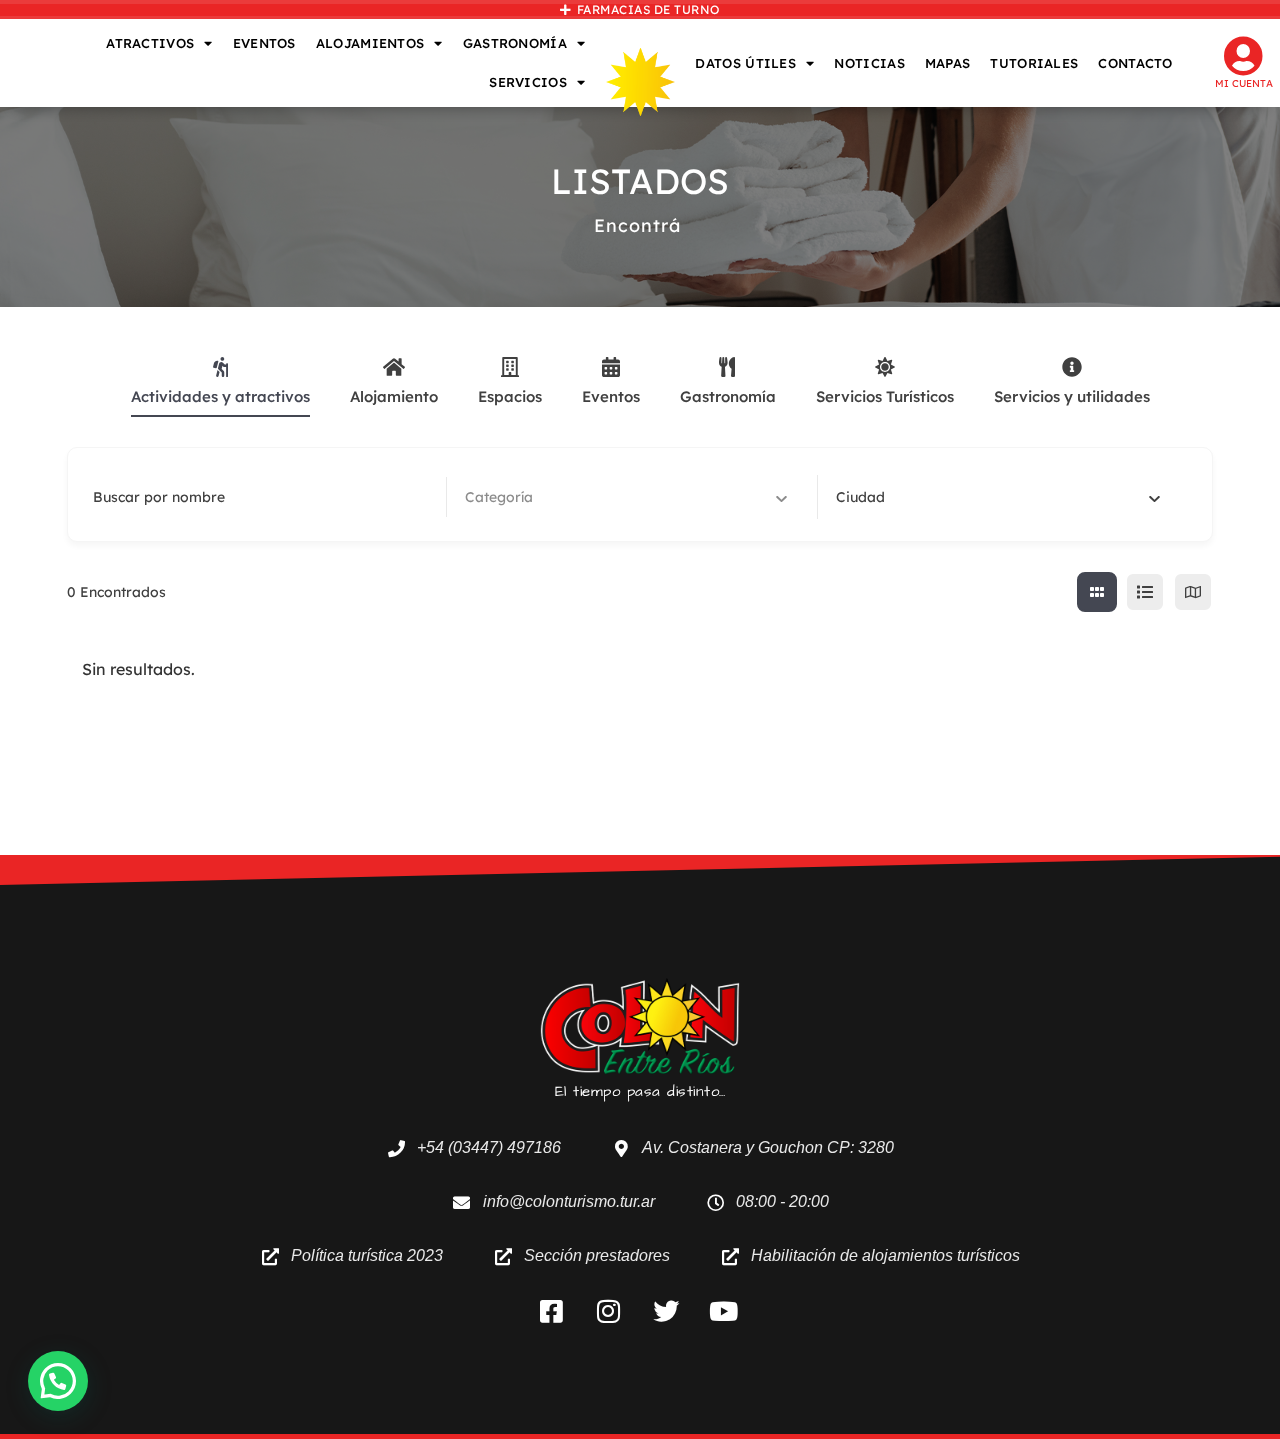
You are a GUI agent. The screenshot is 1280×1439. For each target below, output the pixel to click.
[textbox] (860, 497)
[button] (58, 1381)
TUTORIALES (1034, 63)
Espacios (510, 396)
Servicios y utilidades (1072, 396)
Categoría (499, 497)
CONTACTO (1135, 63)
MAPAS (948, 63)
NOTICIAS (869, 63)
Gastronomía (728, 396)
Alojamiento (394, 396)
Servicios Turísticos (885, 396)
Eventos (611, 396)
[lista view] (1145, 592)
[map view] (1193, 592)
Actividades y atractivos (220, 396)
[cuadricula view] (1097, 592)
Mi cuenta (1244, 83)
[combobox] (998, 497)
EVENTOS (264, 43)
